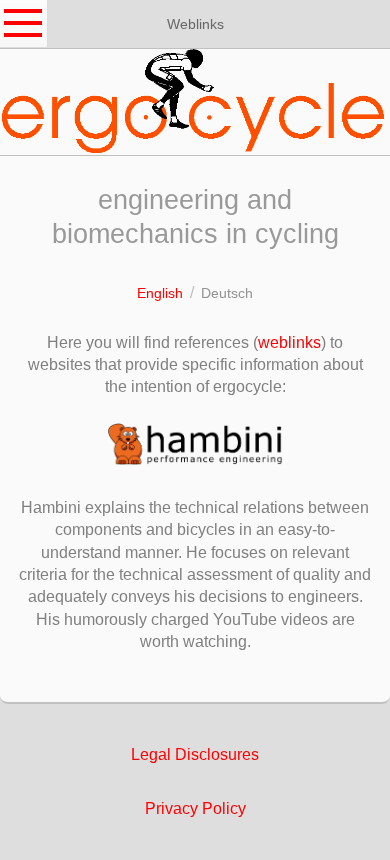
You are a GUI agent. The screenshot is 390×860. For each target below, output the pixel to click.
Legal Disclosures (195, 754)
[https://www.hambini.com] (195, 444)
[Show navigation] (24, 24)
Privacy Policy (195, 808)
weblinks (289, 342)
